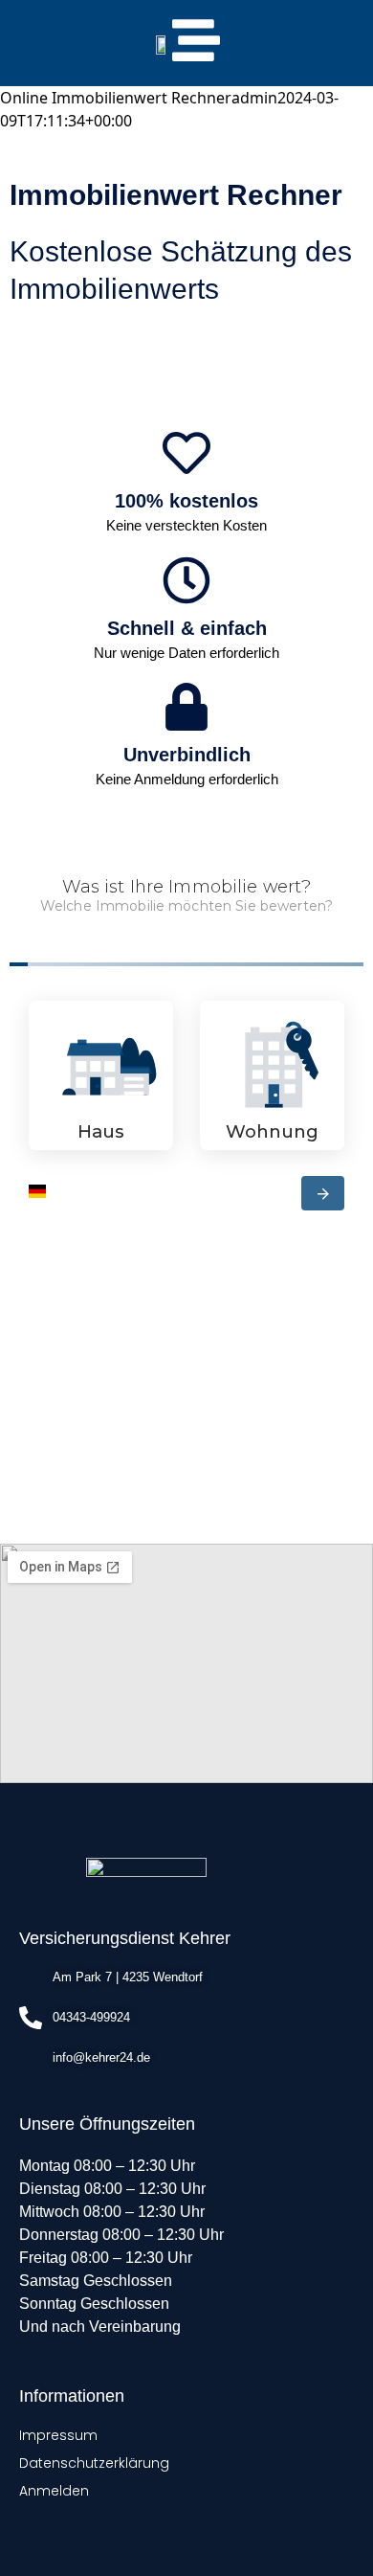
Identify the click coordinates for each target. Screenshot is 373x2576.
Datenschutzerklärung (94, 2463)
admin (254, 98)
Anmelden (54, 2491)
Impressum (58, 2435)
